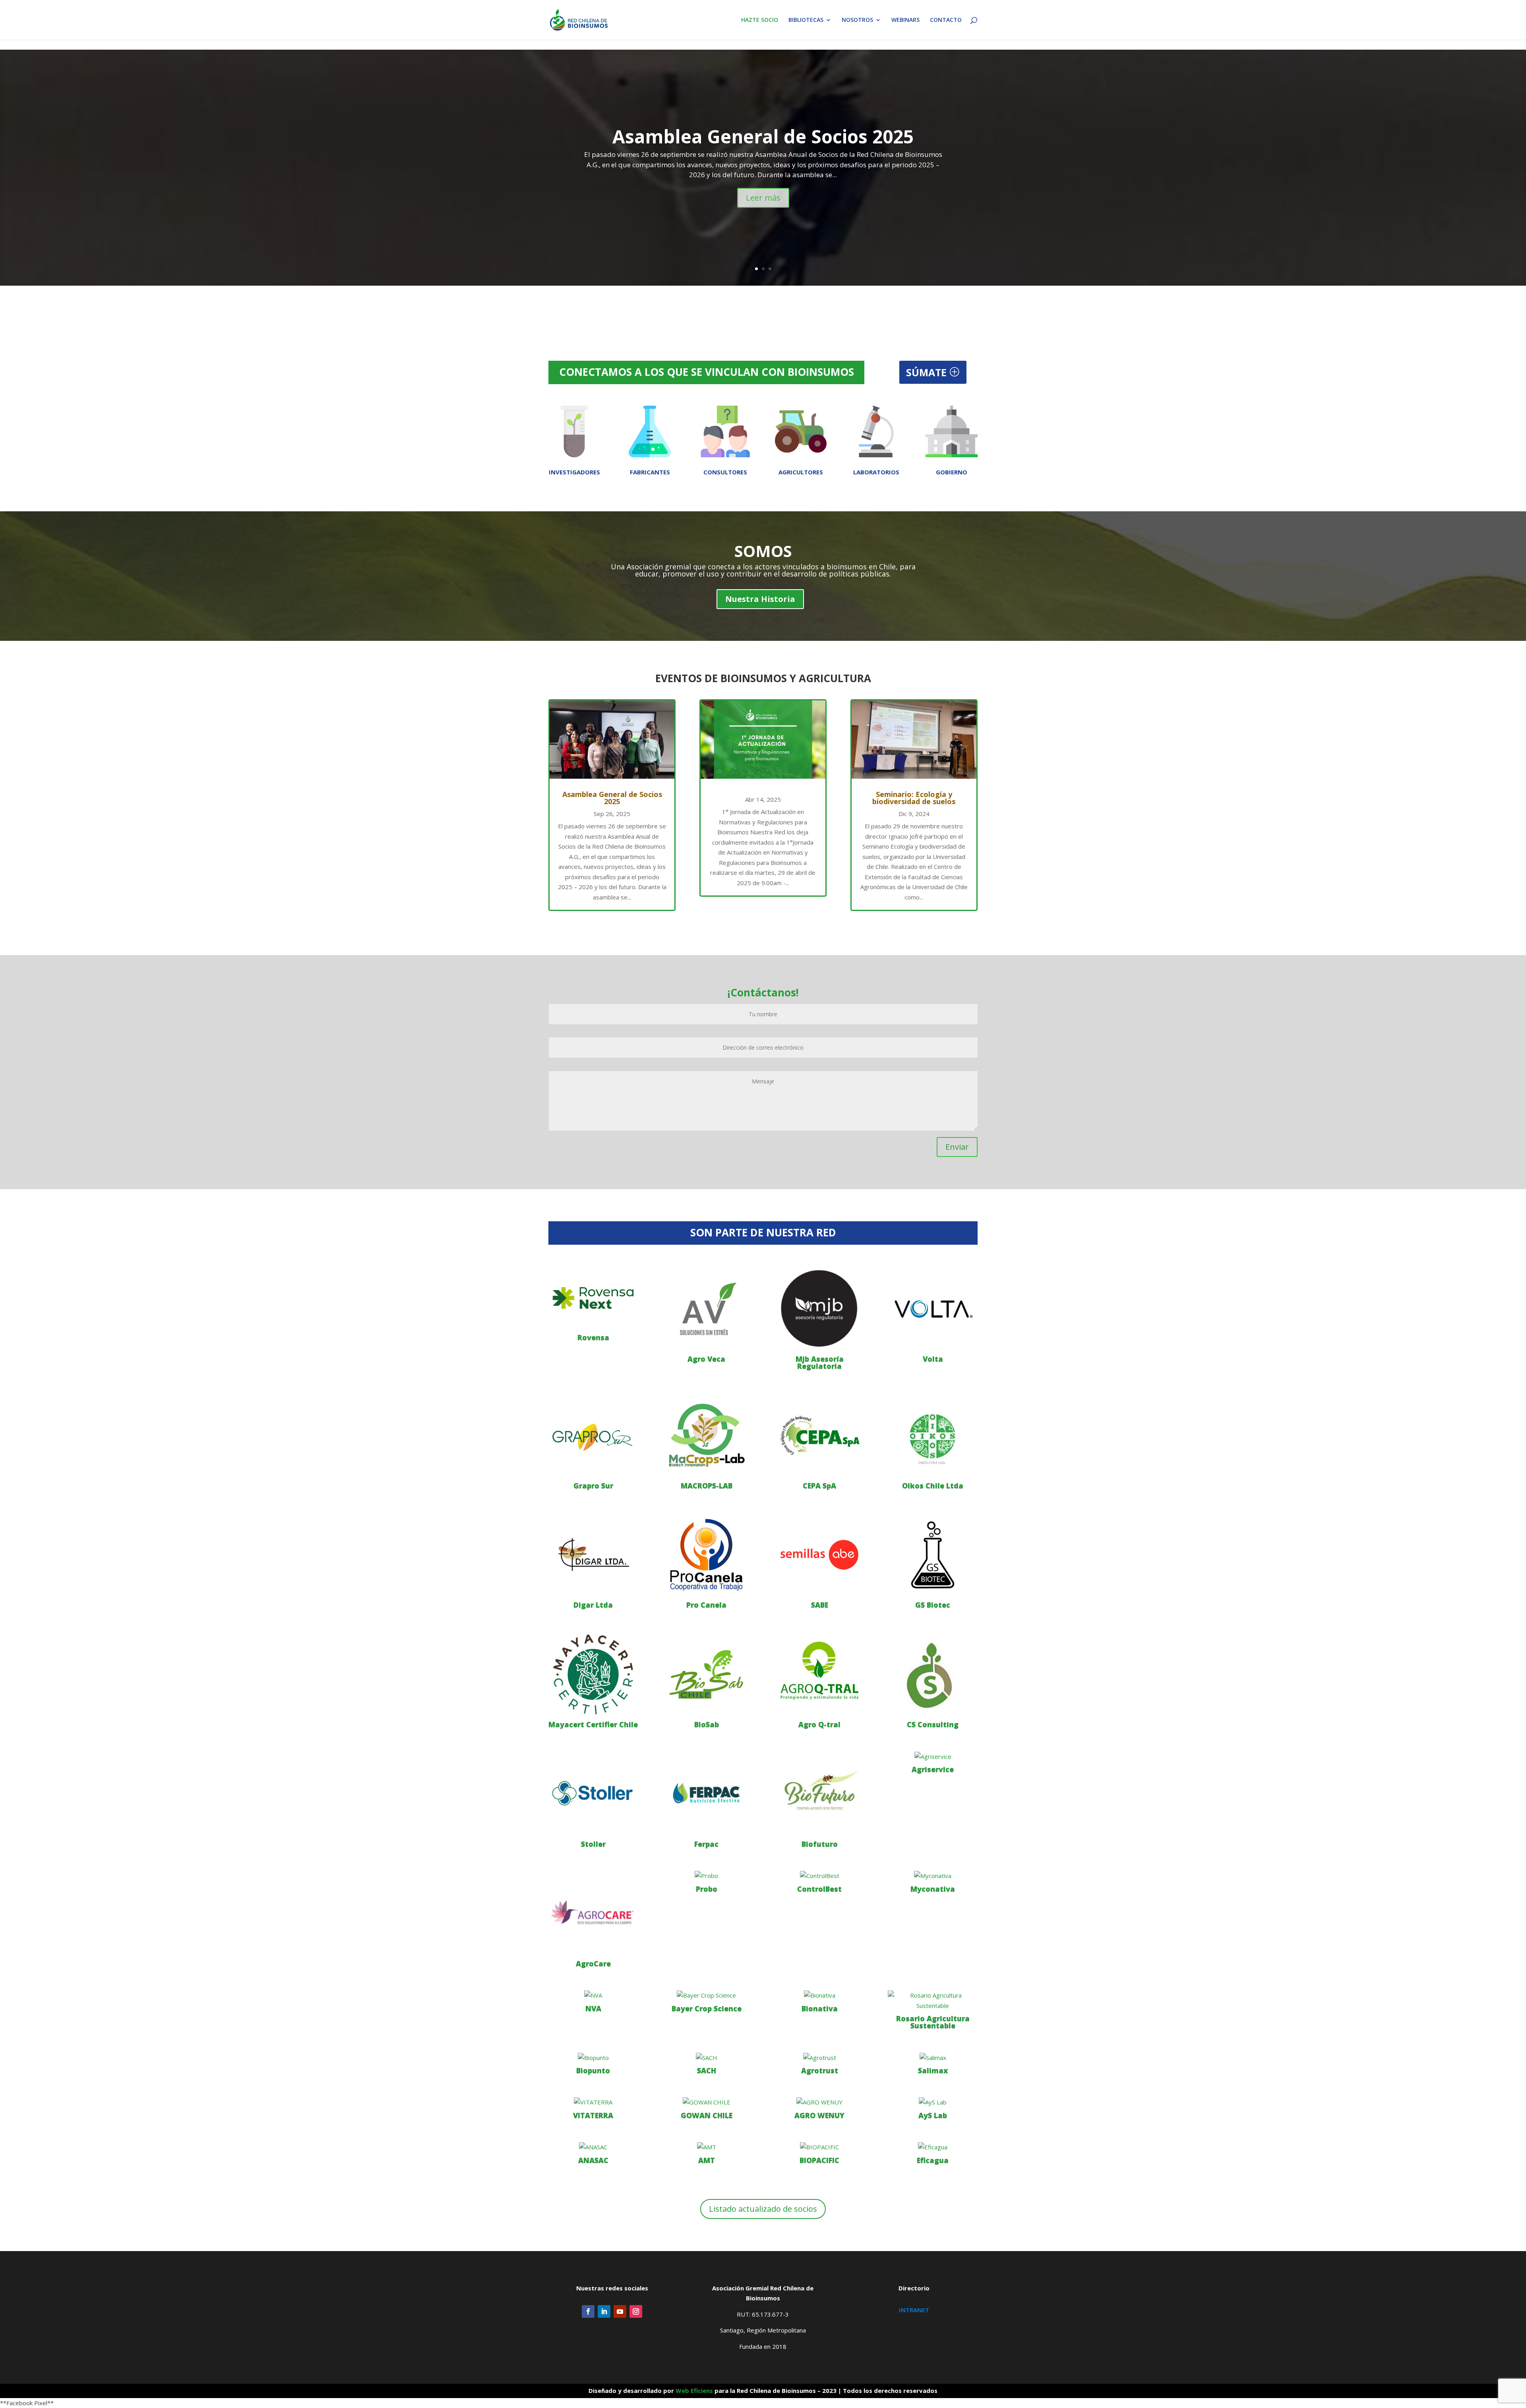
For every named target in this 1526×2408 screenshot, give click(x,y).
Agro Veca (706, 1359)
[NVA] (593, 1996)
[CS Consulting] (932, 1674)
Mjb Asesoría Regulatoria (820, 1362)
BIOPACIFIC (819, 2160)
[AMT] (706, 2147)
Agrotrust (820, 2070)
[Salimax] (932, 2058)
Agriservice (933, 1769)
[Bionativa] (820, 1996)
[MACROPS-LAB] (706, 1435)
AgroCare (593, 1963)
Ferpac (706, 1844)
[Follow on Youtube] (620, 2311)
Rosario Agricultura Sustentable (933, 2022)
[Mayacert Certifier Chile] (593, 1674)
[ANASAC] (593, 2147)
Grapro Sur (593, 1485)
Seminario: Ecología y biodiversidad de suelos (914, 798)
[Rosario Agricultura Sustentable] (932, 2001)
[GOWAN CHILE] (706, 2102)
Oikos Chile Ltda (933, 1485)
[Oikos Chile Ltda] (932, 1435)
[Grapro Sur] (593, 1435)
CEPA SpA (819, 1485)
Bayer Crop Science (707, 2008)
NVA (593, 2008)
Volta (933, 1359)
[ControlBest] (820, 1876)
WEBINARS (905, 20)
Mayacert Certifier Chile (593, 1724)
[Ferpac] (706, 1794)
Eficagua (933, 2160)
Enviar (957, 1147)
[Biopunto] (593, 2058)
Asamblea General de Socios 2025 (763, 136)
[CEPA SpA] (820, 1435)
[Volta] (932, 1308)
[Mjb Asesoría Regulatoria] (820, 1308)
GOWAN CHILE (707, 2115)
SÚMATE (926, 372)
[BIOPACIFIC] (820, 2147)
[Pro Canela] (706, 1555)
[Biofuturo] (820, 1794)
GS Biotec (933, 1605)
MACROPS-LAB (707, 1485)
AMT (707, 2160)
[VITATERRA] (593, 2102)
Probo (707, 1889)
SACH (707, 2070)
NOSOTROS (857, 20)
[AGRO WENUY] (820, 2102)
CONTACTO (946, 20)
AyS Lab (933, 2115)
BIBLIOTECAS (806, 20)
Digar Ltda (593, 1605)
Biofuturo (820, 1844)
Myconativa (933, 1889)
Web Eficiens (694, 2391)
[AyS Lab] (932, 2102)
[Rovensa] (593, 1298)
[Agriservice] (932, 1757)
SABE (820, 1605)
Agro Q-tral (819, 1724)
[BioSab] (706, 1674)
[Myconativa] (932, 1876)
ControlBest (819, 1889)
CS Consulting (933, 1724)
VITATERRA (593, 2115)
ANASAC (593, 2160)
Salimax (933, 2070)
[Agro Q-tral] (820, 1674)
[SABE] (820, 1555)
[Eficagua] (932, 2147)
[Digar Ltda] (593, 1555)
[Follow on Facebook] (588, 2311)
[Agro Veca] (706, 1308)
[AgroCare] (593, 1913)
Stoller (593, 1844)
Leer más (763, 198)
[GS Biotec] (932, 1555)
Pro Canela (706, 1605)
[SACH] (706, 2058)
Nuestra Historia (760, 599)
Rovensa (593, 1337)
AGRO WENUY (819, 2115)
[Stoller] (593, 1794)
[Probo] (706, 1876)
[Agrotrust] (820, 2058)
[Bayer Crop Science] (706, 1996)
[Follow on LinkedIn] (604, 2311)
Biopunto (593, 2070)
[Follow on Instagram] (636, 2311)
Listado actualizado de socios (763, 2209)
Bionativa (820, 2008)
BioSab (707, 1724)
